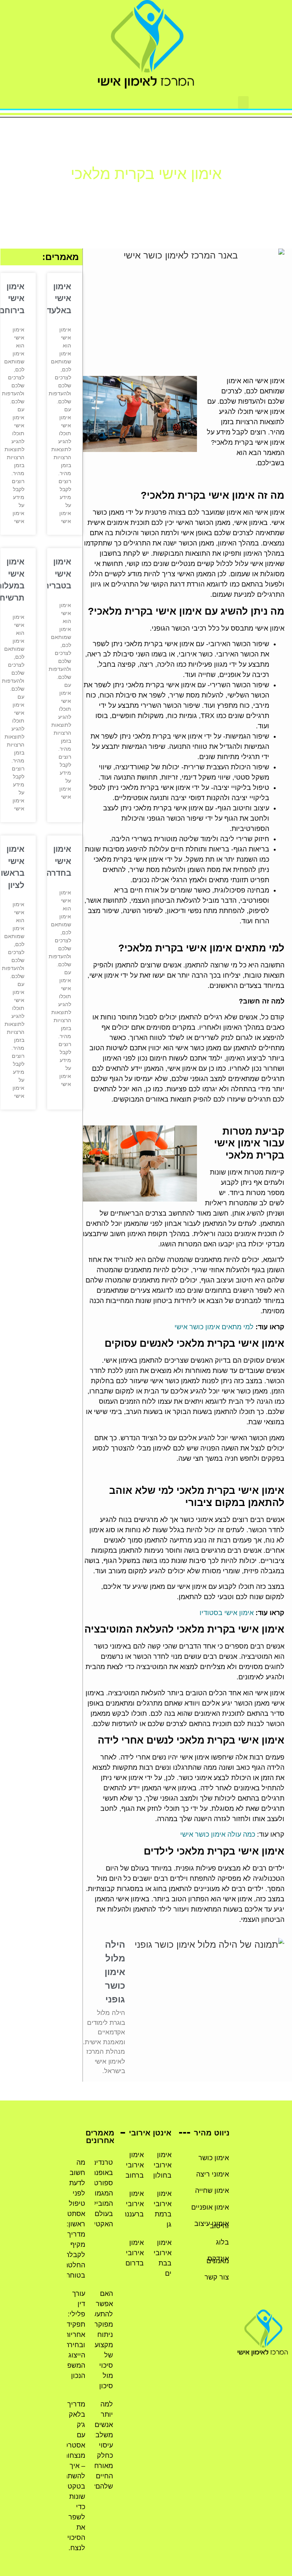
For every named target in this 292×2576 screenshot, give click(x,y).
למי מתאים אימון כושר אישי (214, 1327)
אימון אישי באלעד (59, 298)
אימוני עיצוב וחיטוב (212, 2225)
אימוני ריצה (213, 2174)
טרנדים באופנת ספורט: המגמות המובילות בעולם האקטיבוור (98, 2193)
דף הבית (179, 193)
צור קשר (217, 2277)
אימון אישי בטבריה (57, 574)
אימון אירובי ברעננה (133, 2204)
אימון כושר (214, 2158)
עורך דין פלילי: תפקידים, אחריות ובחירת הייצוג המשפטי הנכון (72, 2335)
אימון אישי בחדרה (59, 861)
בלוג (222, 2242)
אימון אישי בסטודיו (227, 1613)
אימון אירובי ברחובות (131, 2165)
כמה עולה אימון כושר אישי (218, 1834)
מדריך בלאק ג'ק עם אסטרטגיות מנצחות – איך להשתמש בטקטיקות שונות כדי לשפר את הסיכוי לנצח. (69, 2476)
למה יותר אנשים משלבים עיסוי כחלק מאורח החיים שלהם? (101, 2445)
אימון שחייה (212, 2191)
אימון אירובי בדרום (135, 2253)
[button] (243, 102)
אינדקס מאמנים (218, 2260)
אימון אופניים (210, 2207)
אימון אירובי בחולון (162, 2165)
